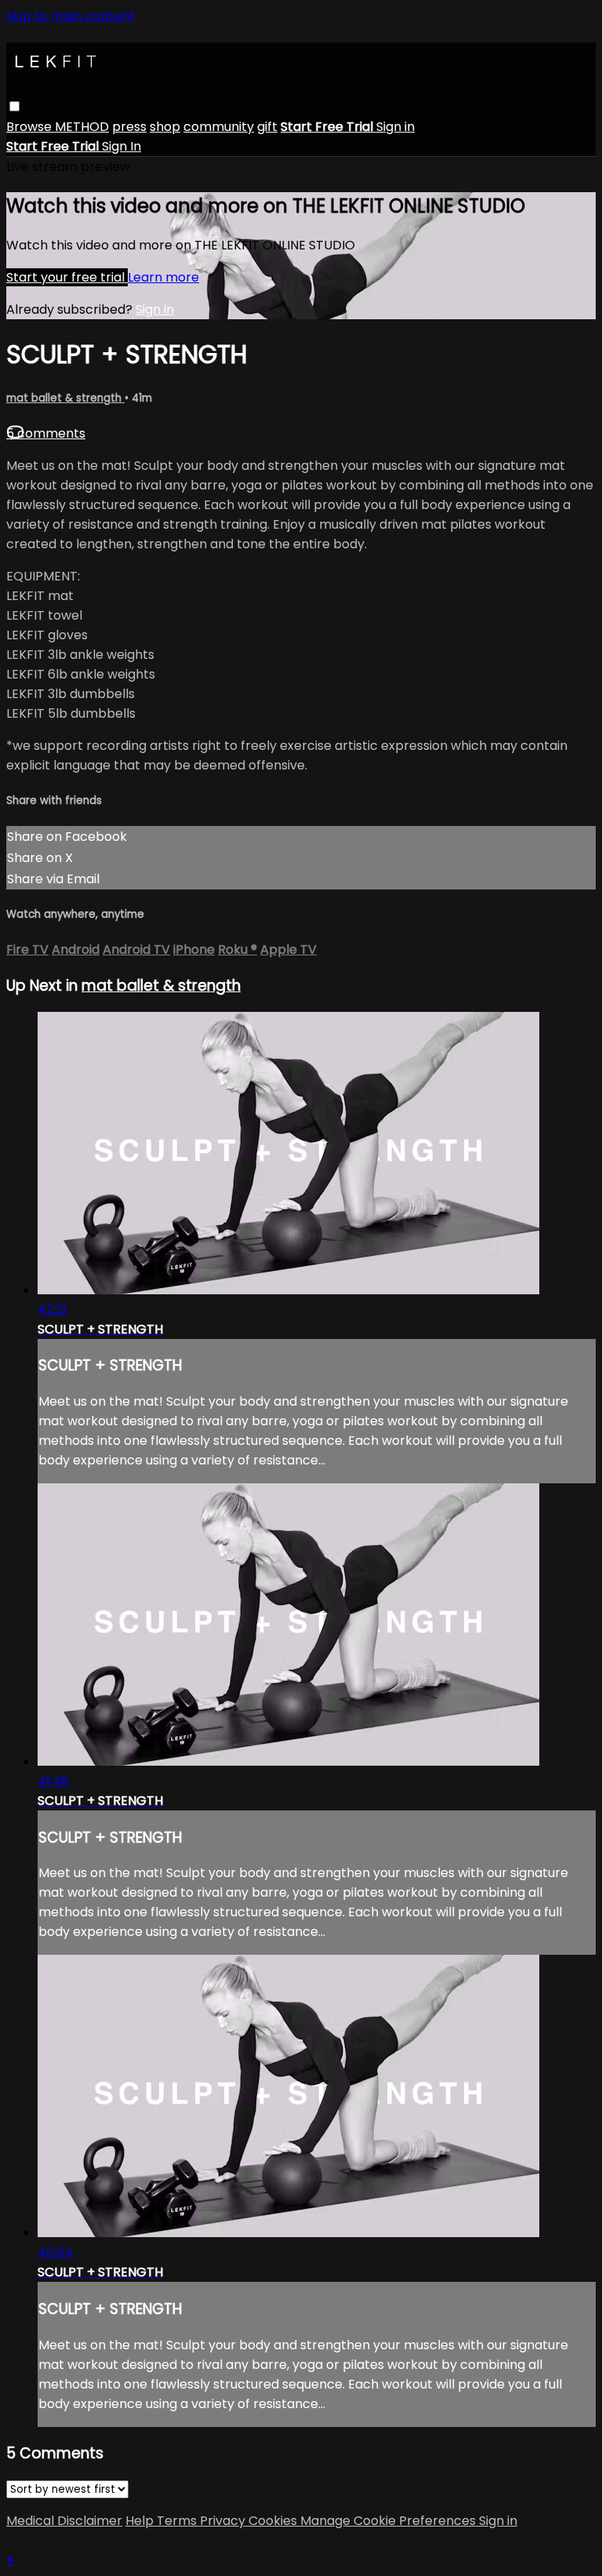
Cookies (274, 2521)
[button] (15, 106)
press (129, 127)
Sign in (395, 127)
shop (165, 127)
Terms (178, 2521)
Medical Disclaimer (64, 2521)
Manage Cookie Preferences (390, 2521)
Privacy (224, 2521)
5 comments (46, 433)
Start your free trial (67, 277)
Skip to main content (71, 16)
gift (267, 127)
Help (141, 2521)
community (219, 127)
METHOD (82, 127)
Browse (31, 127)
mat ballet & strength (65, 398)
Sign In (121, 146)
